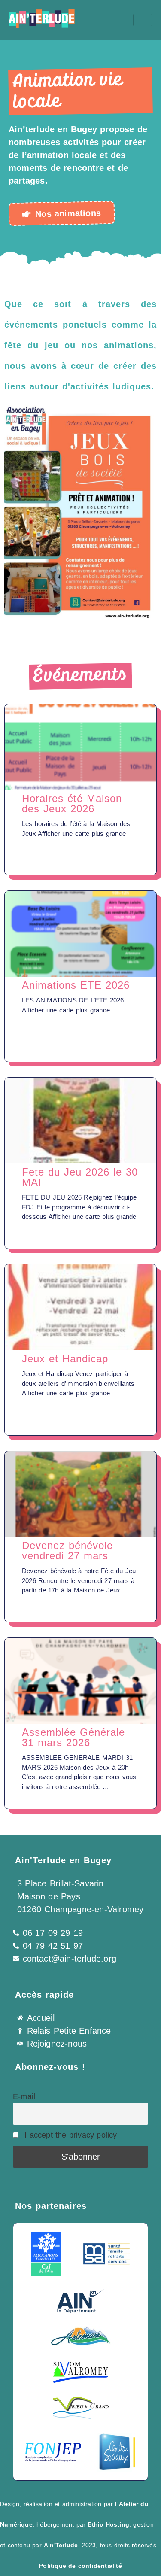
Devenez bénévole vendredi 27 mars (67, 1551)
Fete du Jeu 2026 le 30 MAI (80, 1177)
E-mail (24, 2096)
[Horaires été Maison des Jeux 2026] (80, 747)
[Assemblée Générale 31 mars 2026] (80, 1681)
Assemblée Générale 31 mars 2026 (73, 1737)
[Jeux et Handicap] (80, 1307)
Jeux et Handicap (65, 1359)
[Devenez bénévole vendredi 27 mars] (80, 1494)
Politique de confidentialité (80, 2566)
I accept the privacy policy (70, 2135)
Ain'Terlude (61, 2545)
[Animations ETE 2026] (80, 934)
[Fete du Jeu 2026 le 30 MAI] (80, 1121)
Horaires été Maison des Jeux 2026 (72, 803)
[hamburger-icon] (143, 20)
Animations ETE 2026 (76, 985)
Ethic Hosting (108, 2524)
